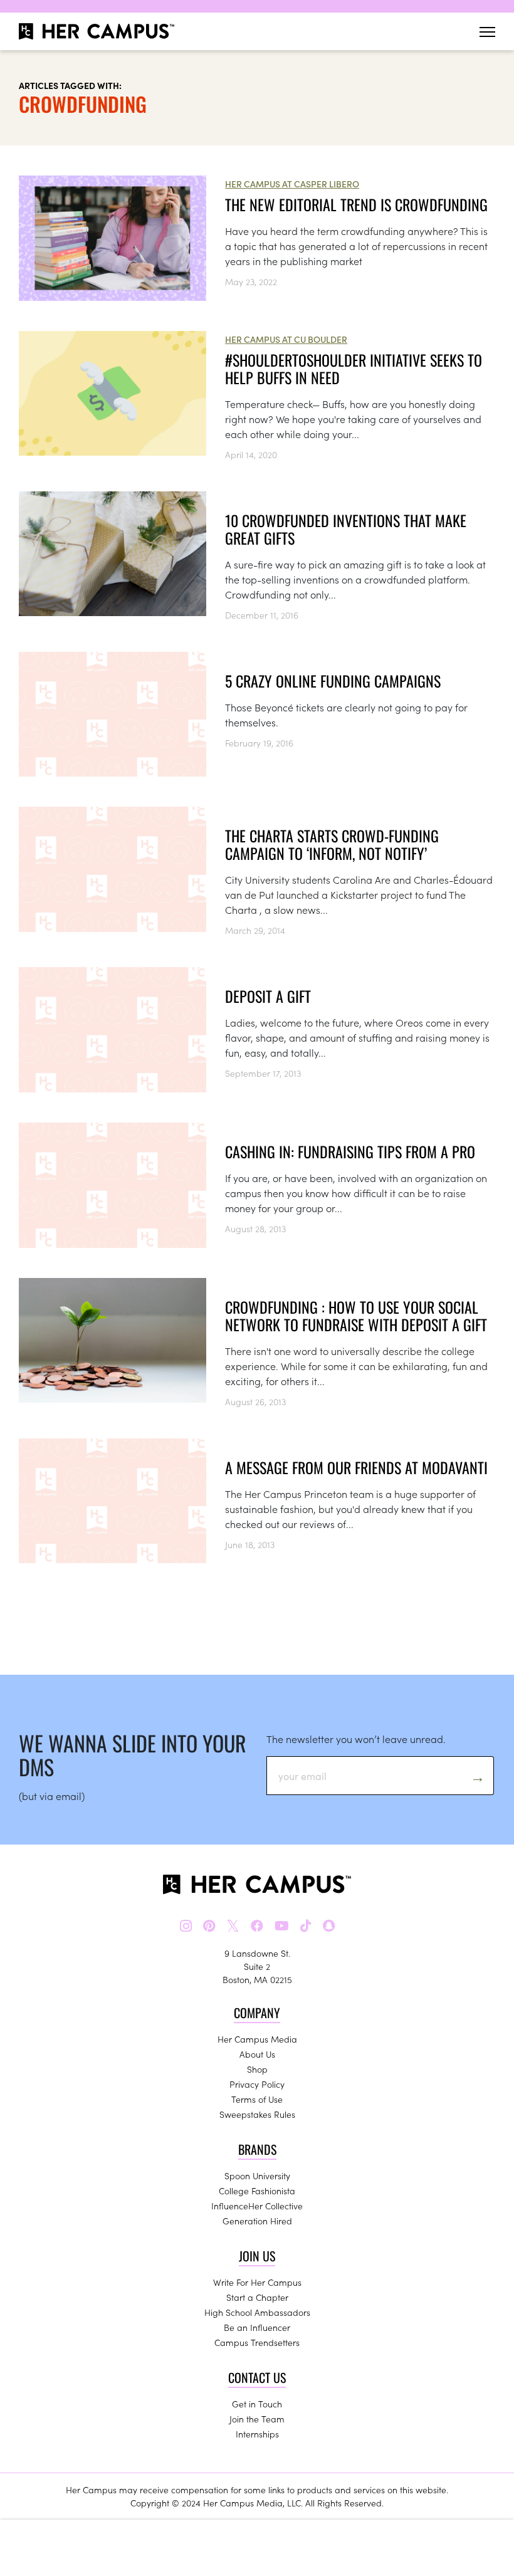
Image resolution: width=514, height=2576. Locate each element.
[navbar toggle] (487, 32)
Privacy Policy (257, 2084)
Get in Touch (257, 2404)
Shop (257, 2069)
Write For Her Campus (257, 2282)
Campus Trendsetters (257, 2342)
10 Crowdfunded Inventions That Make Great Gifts (346, 529)
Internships (257, 2434)
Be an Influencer (257, 2327)
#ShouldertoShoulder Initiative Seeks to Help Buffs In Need (354, 369)
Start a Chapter (257, 2297)
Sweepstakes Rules (257, 2114)
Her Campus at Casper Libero (292, 184)
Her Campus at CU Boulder (286, 339)
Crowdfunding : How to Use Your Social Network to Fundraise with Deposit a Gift (356, 1316)
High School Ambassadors (257, 2312)
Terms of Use (257, 2099)
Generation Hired (257, 2221)
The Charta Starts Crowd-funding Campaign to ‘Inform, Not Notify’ (332, 844)
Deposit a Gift (268, 996)
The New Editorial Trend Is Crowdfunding (356, 204)
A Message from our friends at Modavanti (356, 1467)
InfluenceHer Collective (257, 2206)
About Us (257, 2054)
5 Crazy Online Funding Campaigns (333, 681)
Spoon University (257, 2175)
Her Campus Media (257, 2039)
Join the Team (257, 2419)
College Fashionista (257, 2191)
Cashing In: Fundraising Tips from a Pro (350, 1151)
